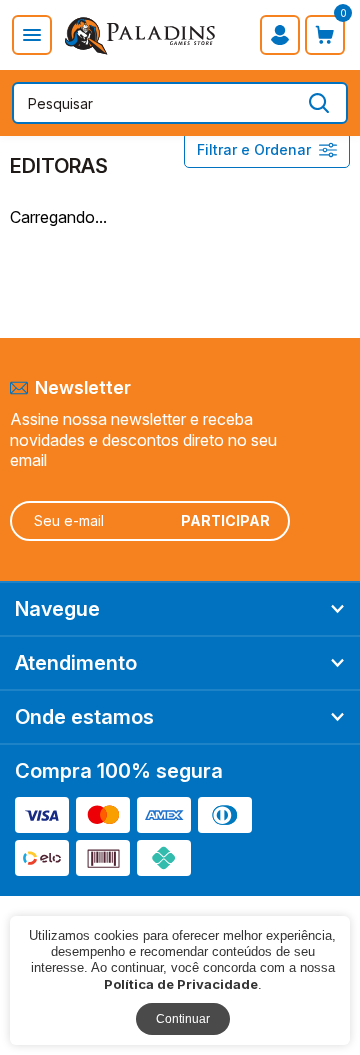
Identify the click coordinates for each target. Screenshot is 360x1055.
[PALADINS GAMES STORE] (140, 34)
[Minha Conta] (280, 35)
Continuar (183, 1019)
